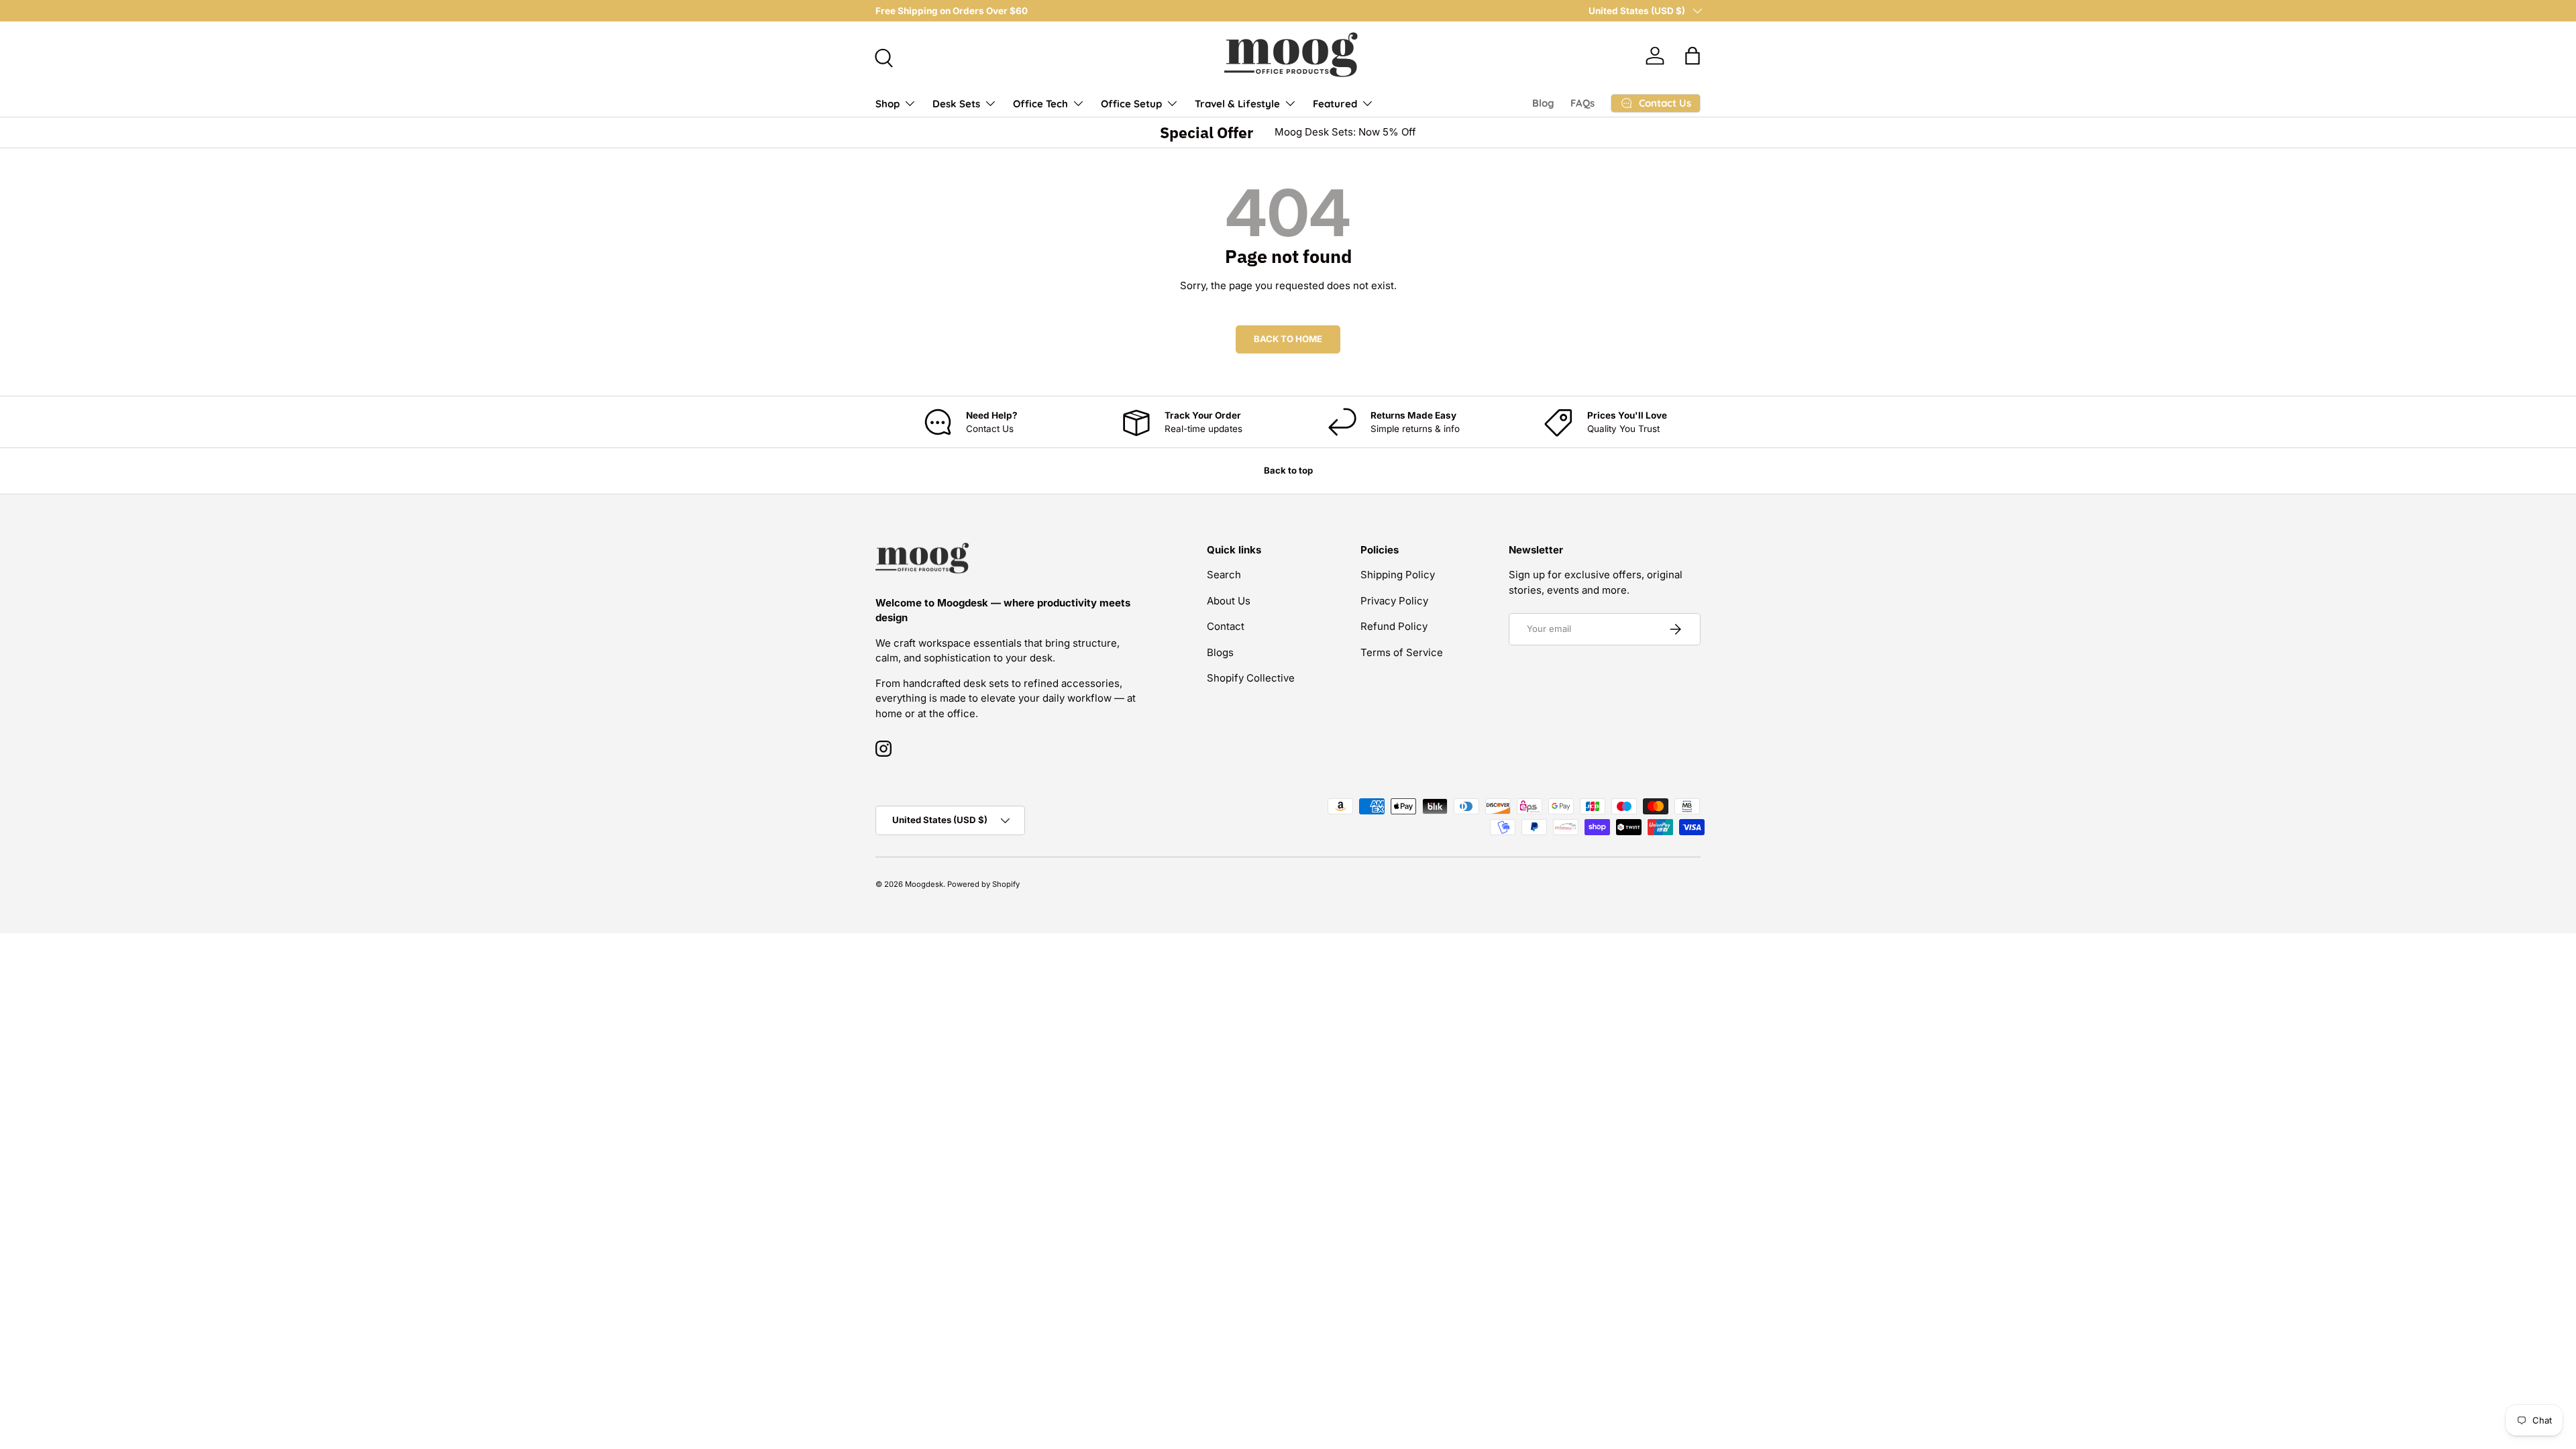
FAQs (1582, 103)
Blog (1543, 103)
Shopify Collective (1251, 678)
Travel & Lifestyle (1237, 104)
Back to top (1288, 470)
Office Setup (1131, 104)
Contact (1226, 626)
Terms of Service (1402, 652)
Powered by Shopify (983, 884)
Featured (1335, 104)
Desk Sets (956, 104)
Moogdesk (924, 884)
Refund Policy (1394, 626)
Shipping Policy (1398, 575)
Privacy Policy (1394, 601)
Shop (888, 104)
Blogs (1220, 652)
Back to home (1288, 339)
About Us (1229, 601)
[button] (1693, 56)
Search (1224, 575)
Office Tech (1040, 104)
